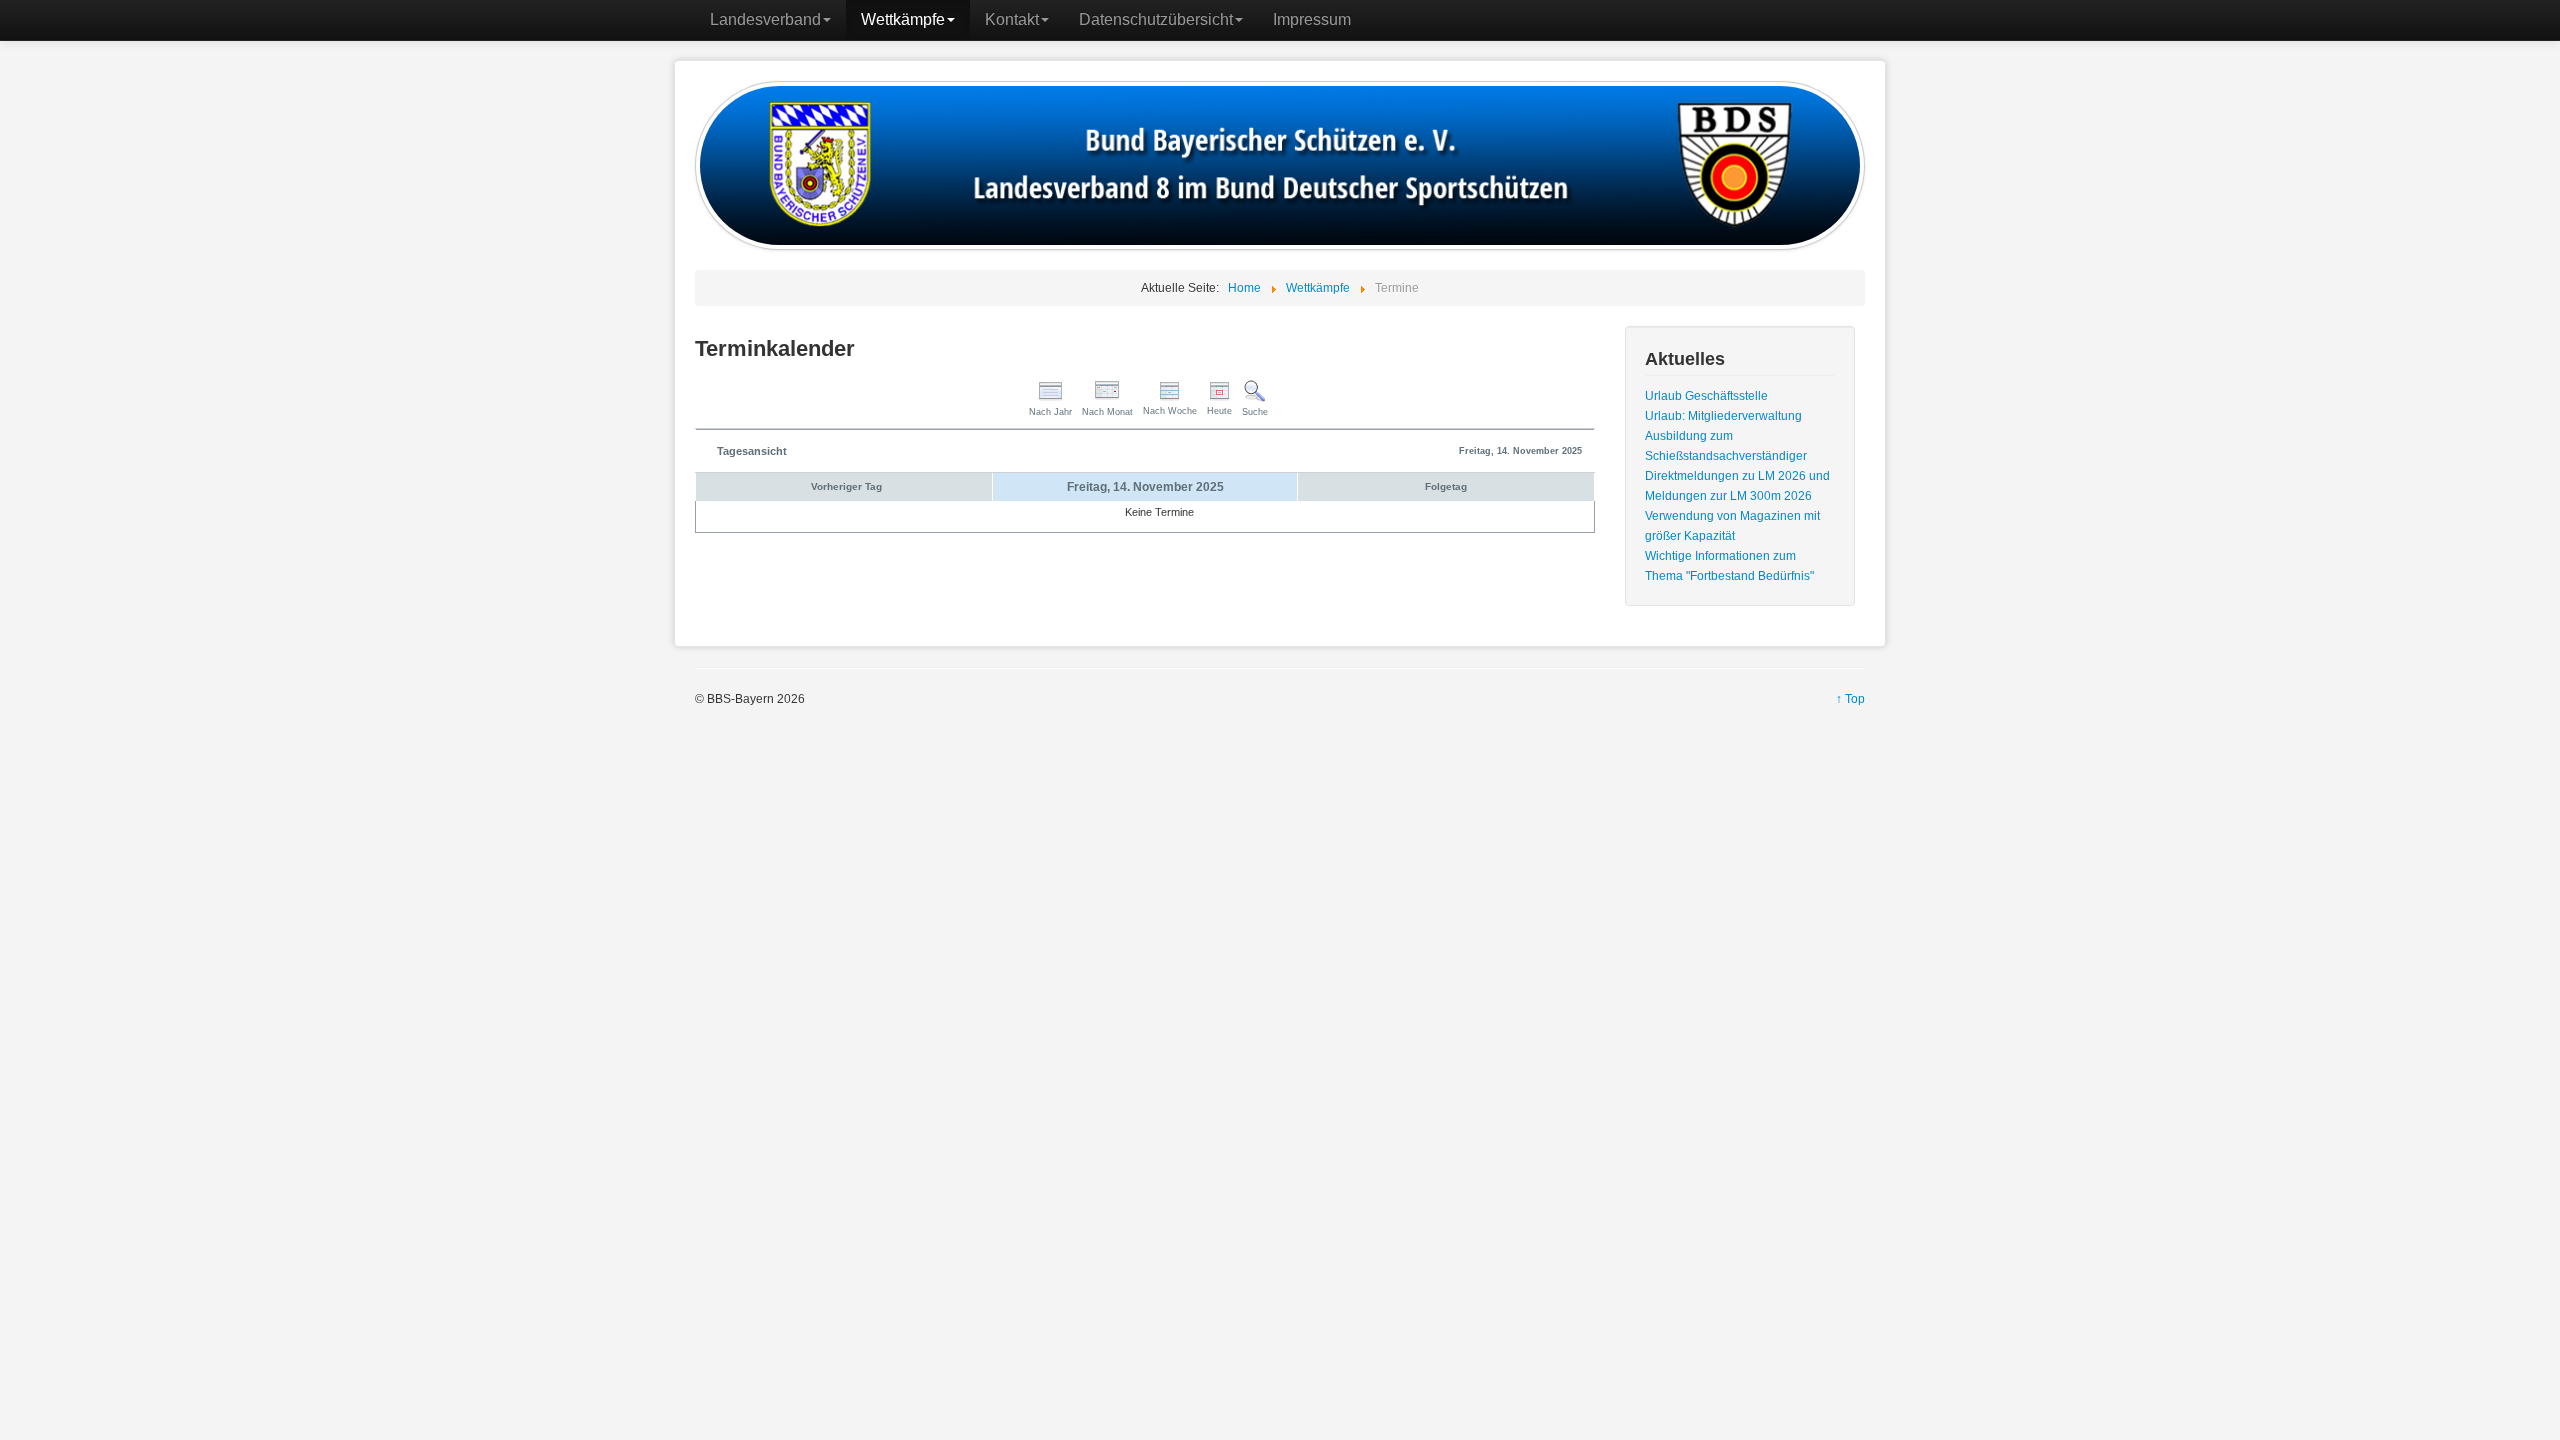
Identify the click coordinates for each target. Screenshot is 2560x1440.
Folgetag (1446, 486)
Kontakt (1012, 19)
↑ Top (1850, 699)
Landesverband (765, 19)
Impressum (1312, 19)
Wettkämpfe (903, 19)
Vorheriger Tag (846, 486)
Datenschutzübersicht (1156, 19)
